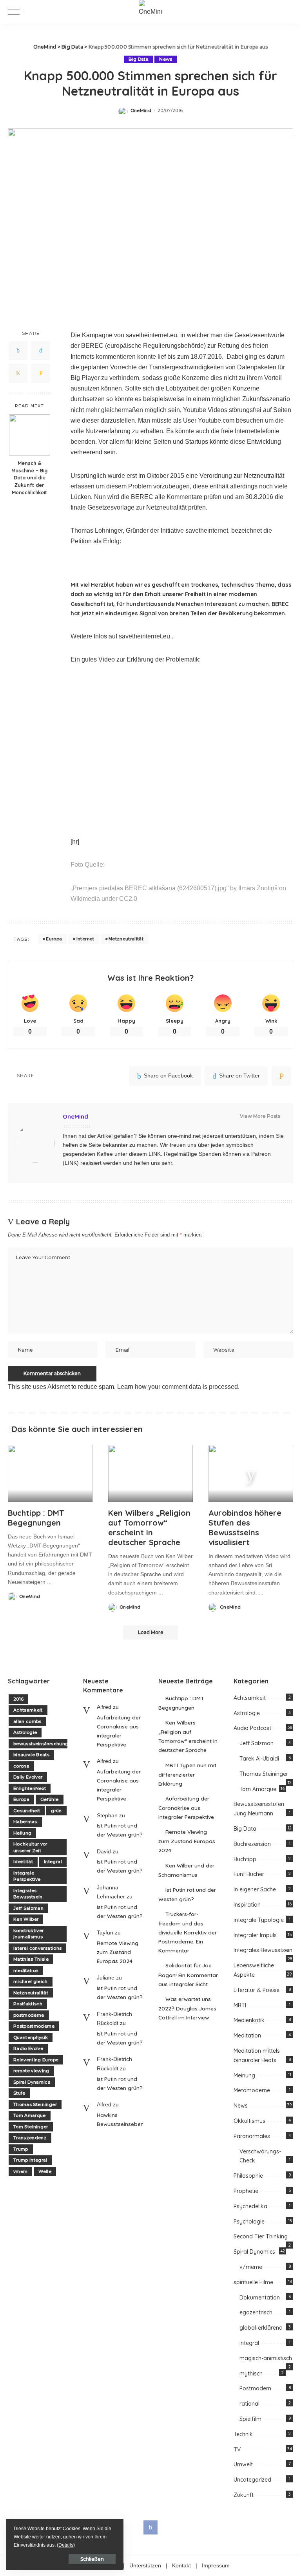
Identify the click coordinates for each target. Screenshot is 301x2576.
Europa (54, 939)
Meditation (247, 2035)
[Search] (286, 12)
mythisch (251, 2374)
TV (237, 2449)
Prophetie (246, 2191)
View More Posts (260, 1116)
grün (56, 1811)
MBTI (240, 2005)
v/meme (251, 2267)
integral (249, 2343)
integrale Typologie (259, 1920)
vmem (20, 2171)
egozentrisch (256, 2312)
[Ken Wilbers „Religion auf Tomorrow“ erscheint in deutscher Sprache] (150, 1473)
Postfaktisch (28, 2004)
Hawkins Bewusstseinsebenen (120, 2119)
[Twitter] (41, 351)
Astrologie (25, 1732)
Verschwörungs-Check (260, 2156)
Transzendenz (30, 2138)
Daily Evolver (28, 1777)
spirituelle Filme (253, 2282)
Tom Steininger (31, 2127)
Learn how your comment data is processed (178, 1387)
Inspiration (247, 1905)
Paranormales (252, 2136)
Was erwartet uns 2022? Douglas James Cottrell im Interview (187, 2008)
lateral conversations (37, 1948)
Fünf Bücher (249, 1874)
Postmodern (255, 2388)
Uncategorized (252, 2480)
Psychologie (249, 2222)
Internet (85, 939)
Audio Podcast (252, 1728)
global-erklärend (261, 2328)
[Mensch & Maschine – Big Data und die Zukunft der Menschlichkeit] (30, 435)
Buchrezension (252, 1844)
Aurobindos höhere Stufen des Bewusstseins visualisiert (245, 1528)
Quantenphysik (31, 2037)
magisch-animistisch (266, 2358)
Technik (243, 2434)
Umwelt (243, 2464)
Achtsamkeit (28, 1710)
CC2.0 (128, 899)
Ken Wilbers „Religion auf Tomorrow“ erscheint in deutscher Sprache (149, 1528)
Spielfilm (250, 2419)
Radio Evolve (28, 2048)
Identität (23, 1862)
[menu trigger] (18, 12)
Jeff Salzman (28, 1908)
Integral (53, 1862)
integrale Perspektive (27, 1876)
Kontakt (181, 2566)
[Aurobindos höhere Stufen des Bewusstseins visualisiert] (251, 1473)
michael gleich (31, 1981)
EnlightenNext (30, 1788)
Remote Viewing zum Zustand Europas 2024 (118, 1952)
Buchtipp (245, 1859)
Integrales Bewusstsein (28, 1894)
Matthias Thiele (31, 1959)
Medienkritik (249, 2020)
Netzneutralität (126, 939)
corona (21, 1766)
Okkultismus (249, 2121)
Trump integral (30, 2160)
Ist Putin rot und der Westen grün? (120, 1830)
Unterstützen (145, 2566)
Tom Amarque (30, 2115)
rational (249, 2404)
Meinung (244, 2075)
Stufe (19, 2093)
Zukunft (244, 2495)
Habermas (25, 1822)
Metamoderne (252, 2090)
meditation (26, 1970)
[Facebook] (18, 351)
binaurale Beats (31, 1755)
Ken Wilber (26, 1919)
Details (66, 2545)
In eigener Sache (255, 1889)
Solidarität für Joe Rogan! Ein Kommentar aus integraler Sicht (188, 1974)
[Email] (41, 373)
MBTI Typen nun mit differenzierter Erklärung (187, 1774)
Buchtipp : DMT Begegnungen (36, 1518)
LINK (155, 1154)
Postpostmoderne (34, 2026)
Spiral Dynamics (32, 2082)
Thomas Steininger (35, 2104)
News (166, 59)
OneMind (141, 111)
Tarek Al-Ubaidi (259, 1759)
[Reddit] (18, 373)
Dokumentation (260, 2298)
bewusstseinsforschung (41, 1744)
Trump (21, 2149)
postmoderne (29, 2015)
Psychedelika (250, 2206)
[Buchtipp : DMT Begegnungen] (50, 1473)
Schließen (92, 2559)
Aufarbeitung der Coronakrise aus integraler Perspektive (119, 1731)
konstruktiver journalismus (28, 1934)
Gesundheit (27, 1811)
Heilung (22, 1833)
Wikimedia (85, 899)
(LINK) (71, 1163)
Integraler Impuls (255, 1935)
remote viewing (31, 2071)
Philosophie (248, 2176)
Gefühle (49, 1799)
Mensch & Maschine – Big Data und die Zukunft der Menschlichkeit (29, 478)
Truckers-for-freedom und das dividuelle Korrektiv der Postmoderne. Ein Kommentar (188, 1932)
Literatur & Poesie (257, 1990)
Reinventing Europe (36, 2060)
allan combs (27, 1721)
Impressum (216, 2566)
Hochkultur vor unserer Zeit (30, 1847)
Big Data (139, 59)
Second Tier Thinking (261, 2236)
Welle (45, 2171)
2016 (18, 1699)
